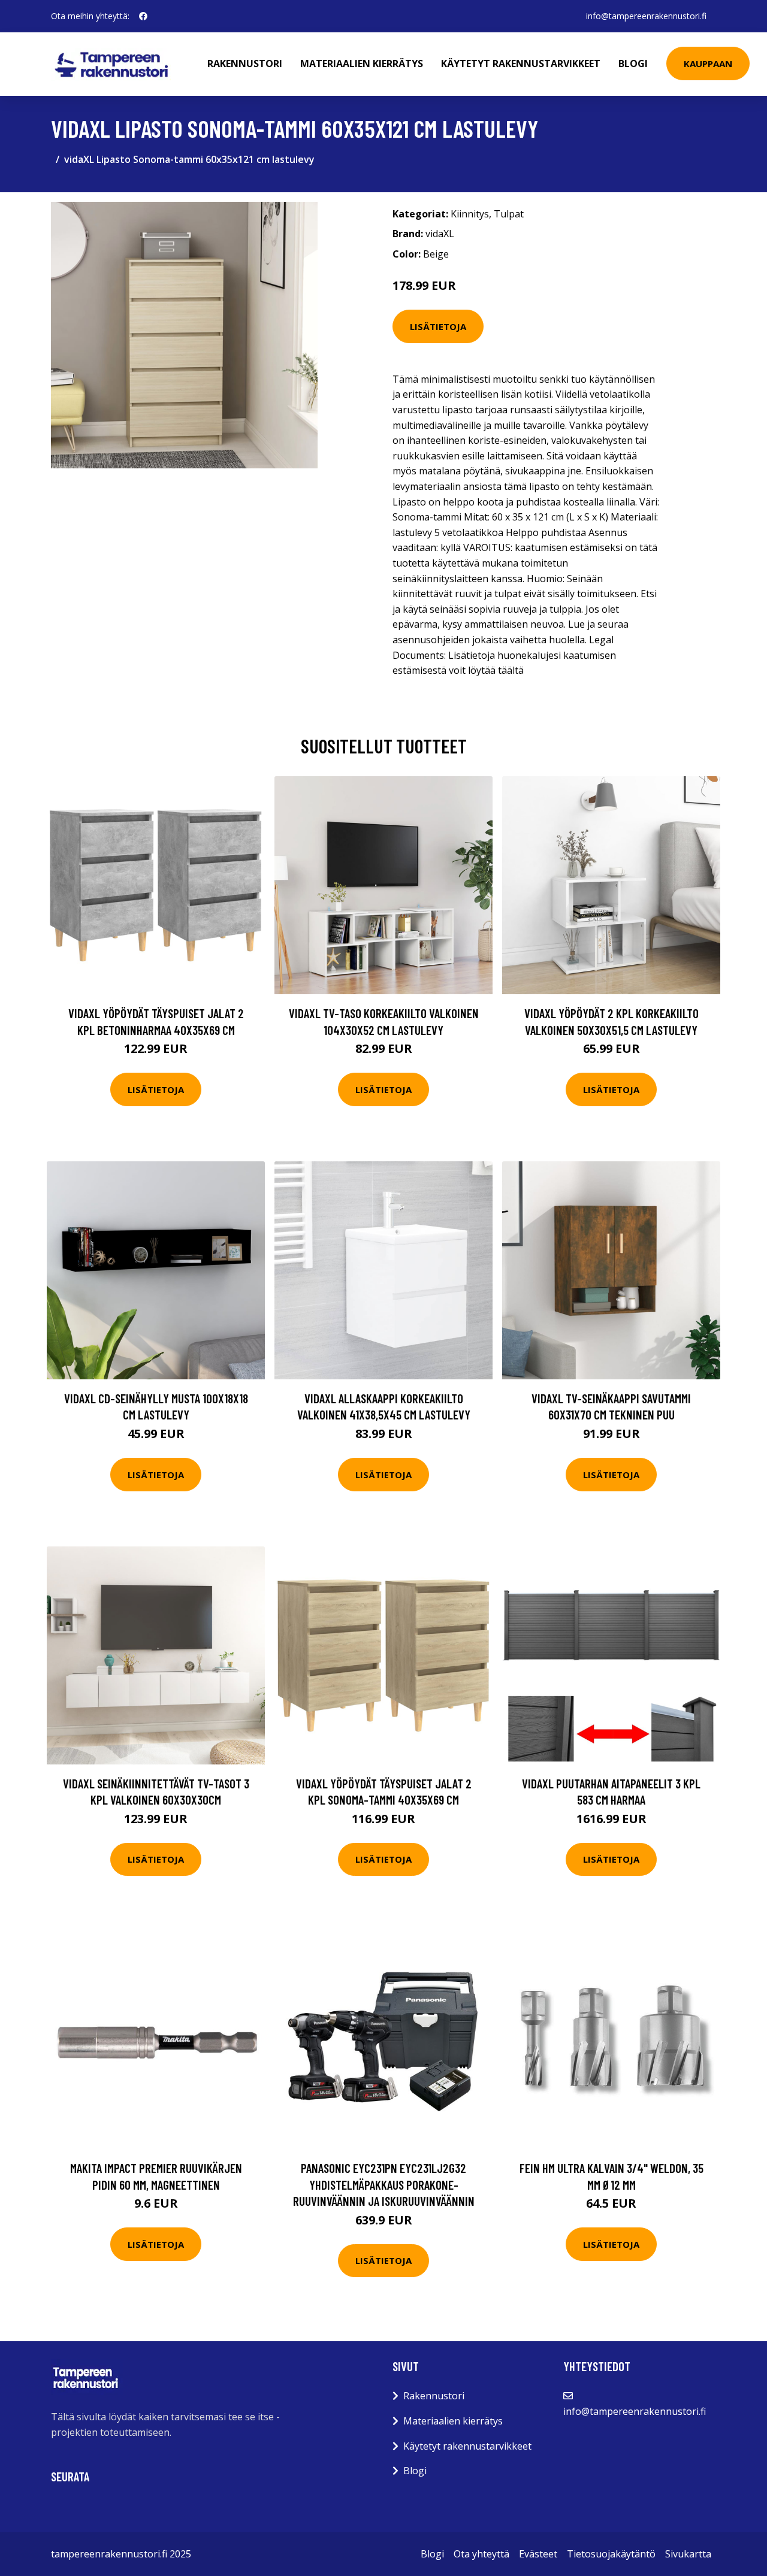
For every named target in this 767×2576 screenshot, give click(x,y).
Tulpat (509, 214)
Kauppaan (708, 63)
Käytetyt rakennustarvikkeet (521, 63)
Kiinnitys (470, 214)
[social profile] (143, 16)
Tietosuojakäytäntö (611, 2554)
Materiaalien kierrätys (362, 63)
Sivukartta (688, 2554)
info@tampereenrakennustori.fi (646, 16)
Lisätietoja (438, 326)
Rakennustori (245, 63)
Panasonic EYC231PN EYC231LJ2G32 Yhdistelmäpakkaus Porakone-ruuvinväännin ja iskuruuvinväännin (384, 2184)
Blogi (633, 63)
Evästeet (538, 2554)
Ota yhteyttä (481, 2554)
